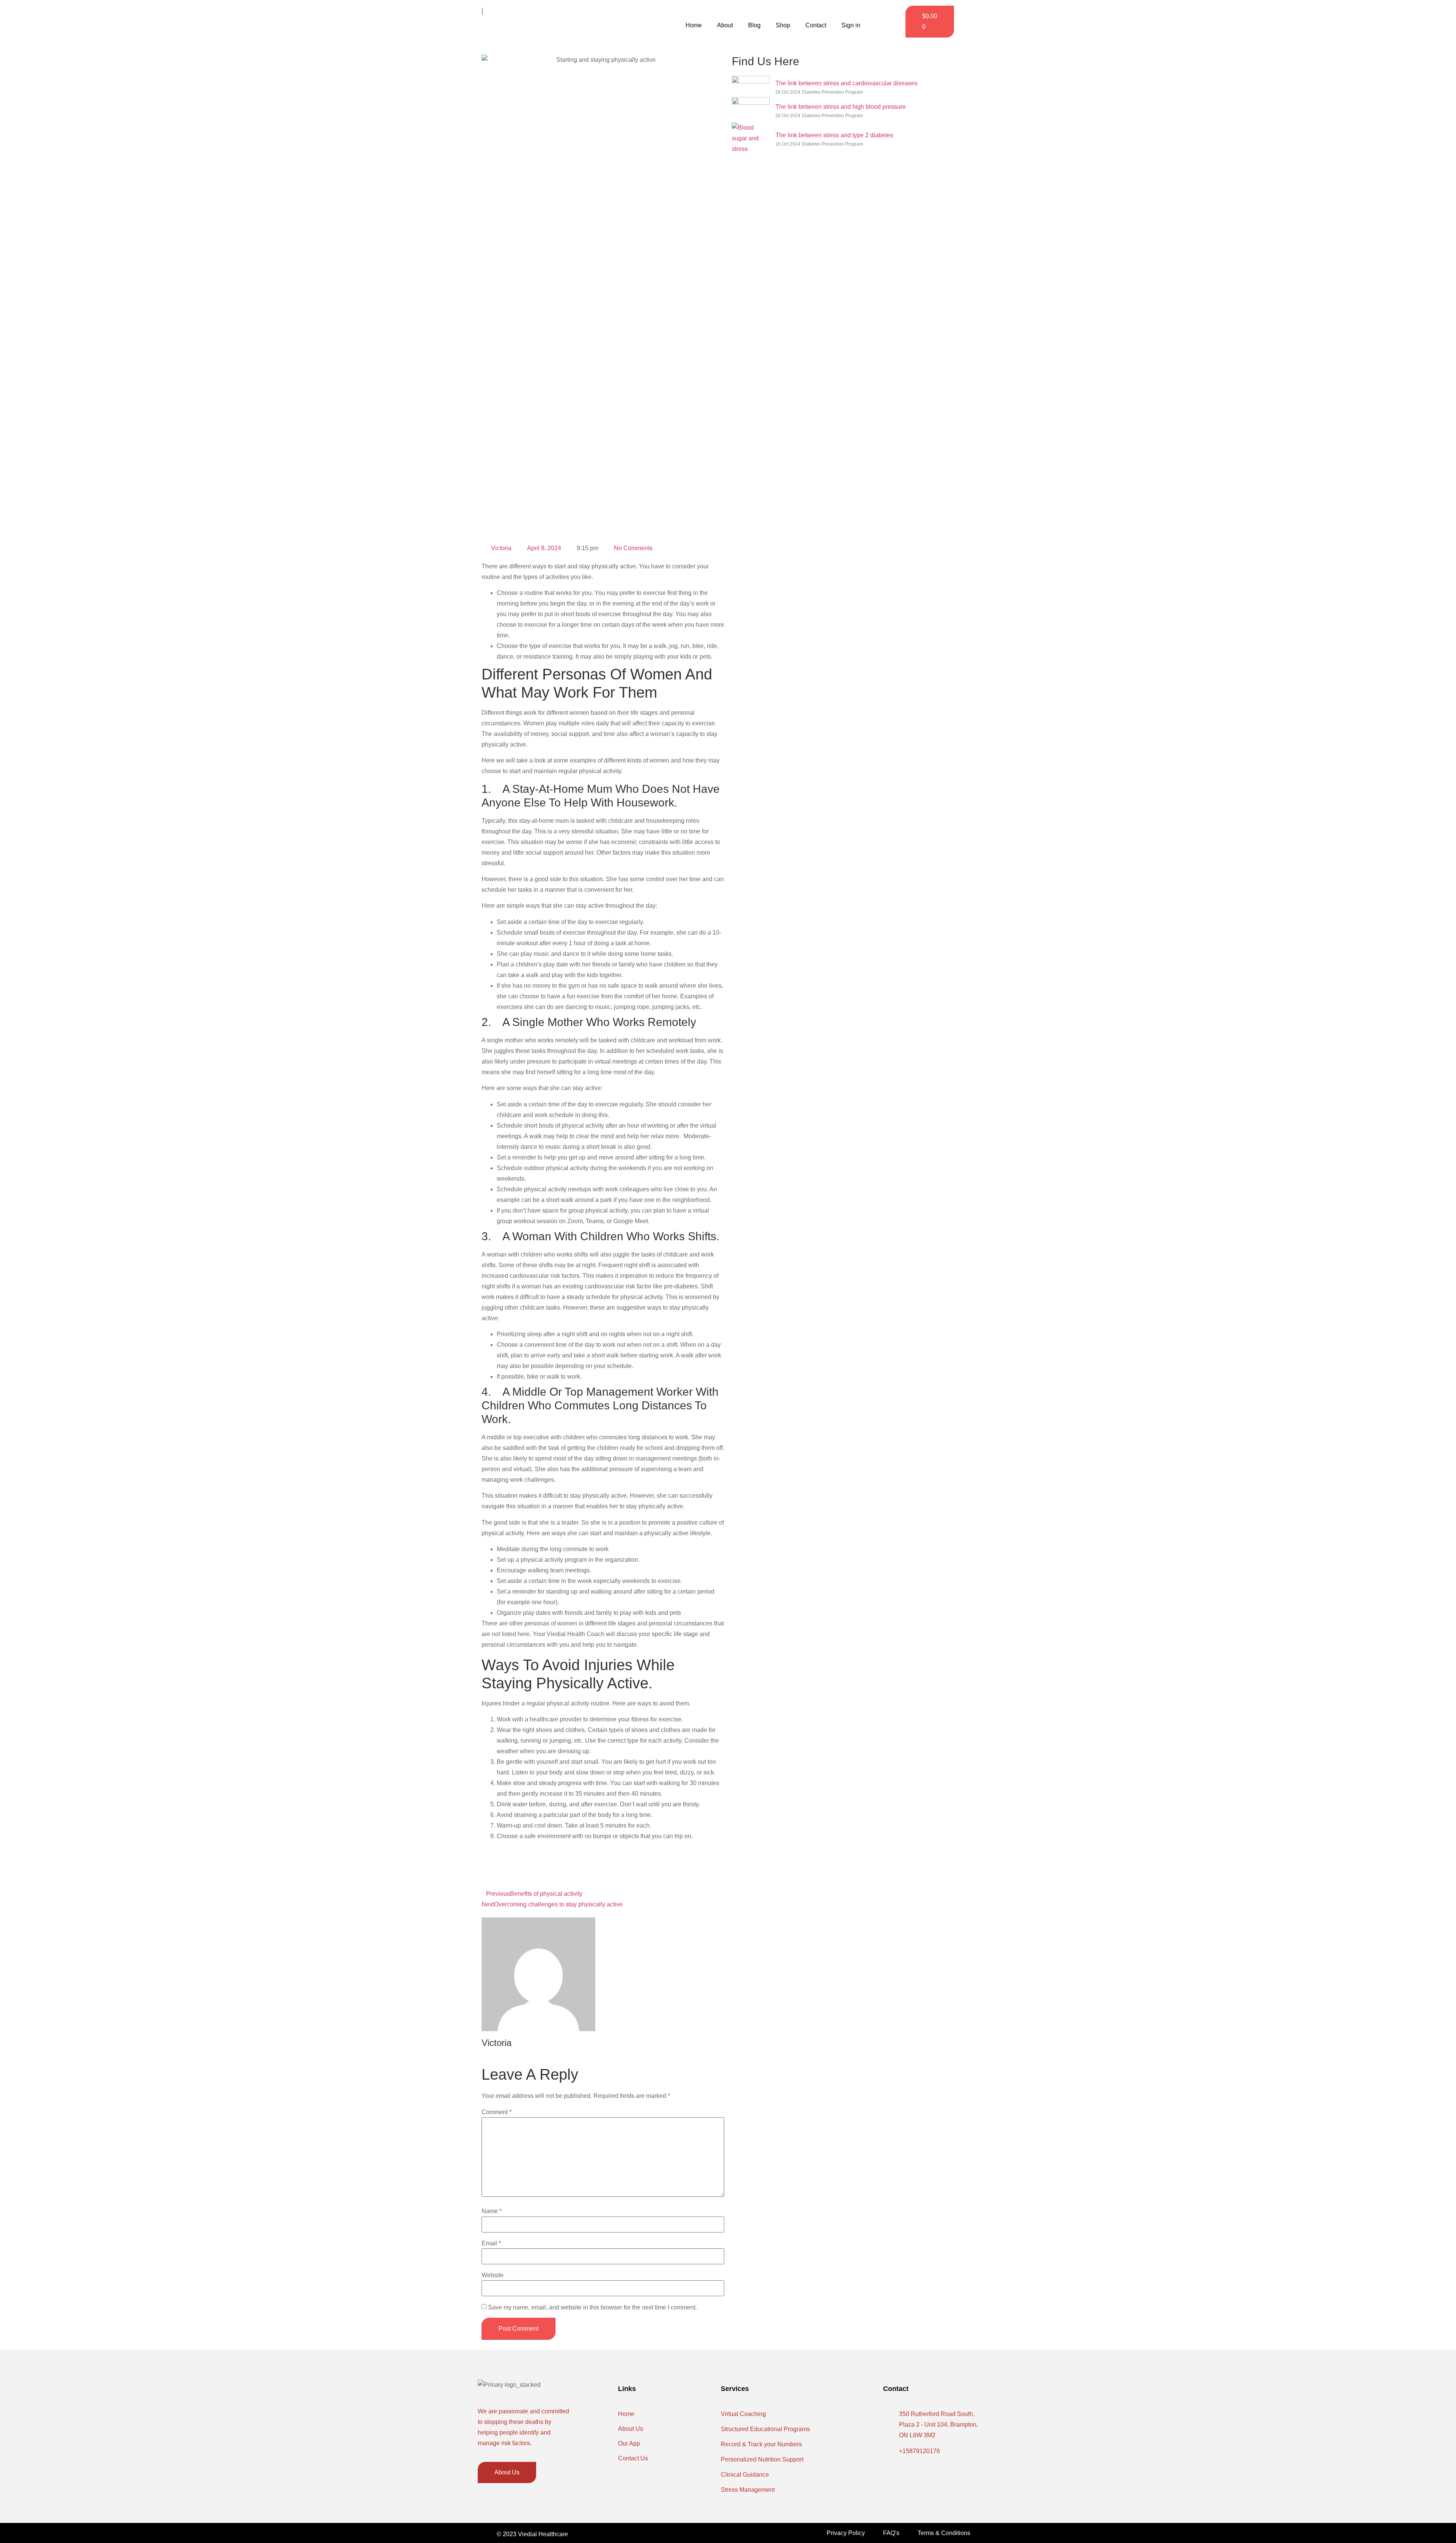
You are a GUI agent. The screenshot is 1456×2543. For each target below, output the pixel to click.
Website (493, 2275)
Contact (816, 25)
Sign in (851, 25)
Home (694, 25)
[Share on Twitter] (664, 1869)
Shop (783, 25)
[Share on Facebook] (664, 1858)
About (725, 25)
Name (492, 2211)
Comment (497, 2112)
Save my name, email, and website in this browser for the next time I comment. (592, 2308)
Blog (754, 25)
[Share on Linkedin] (664, 1879)
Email (491, 2243)
